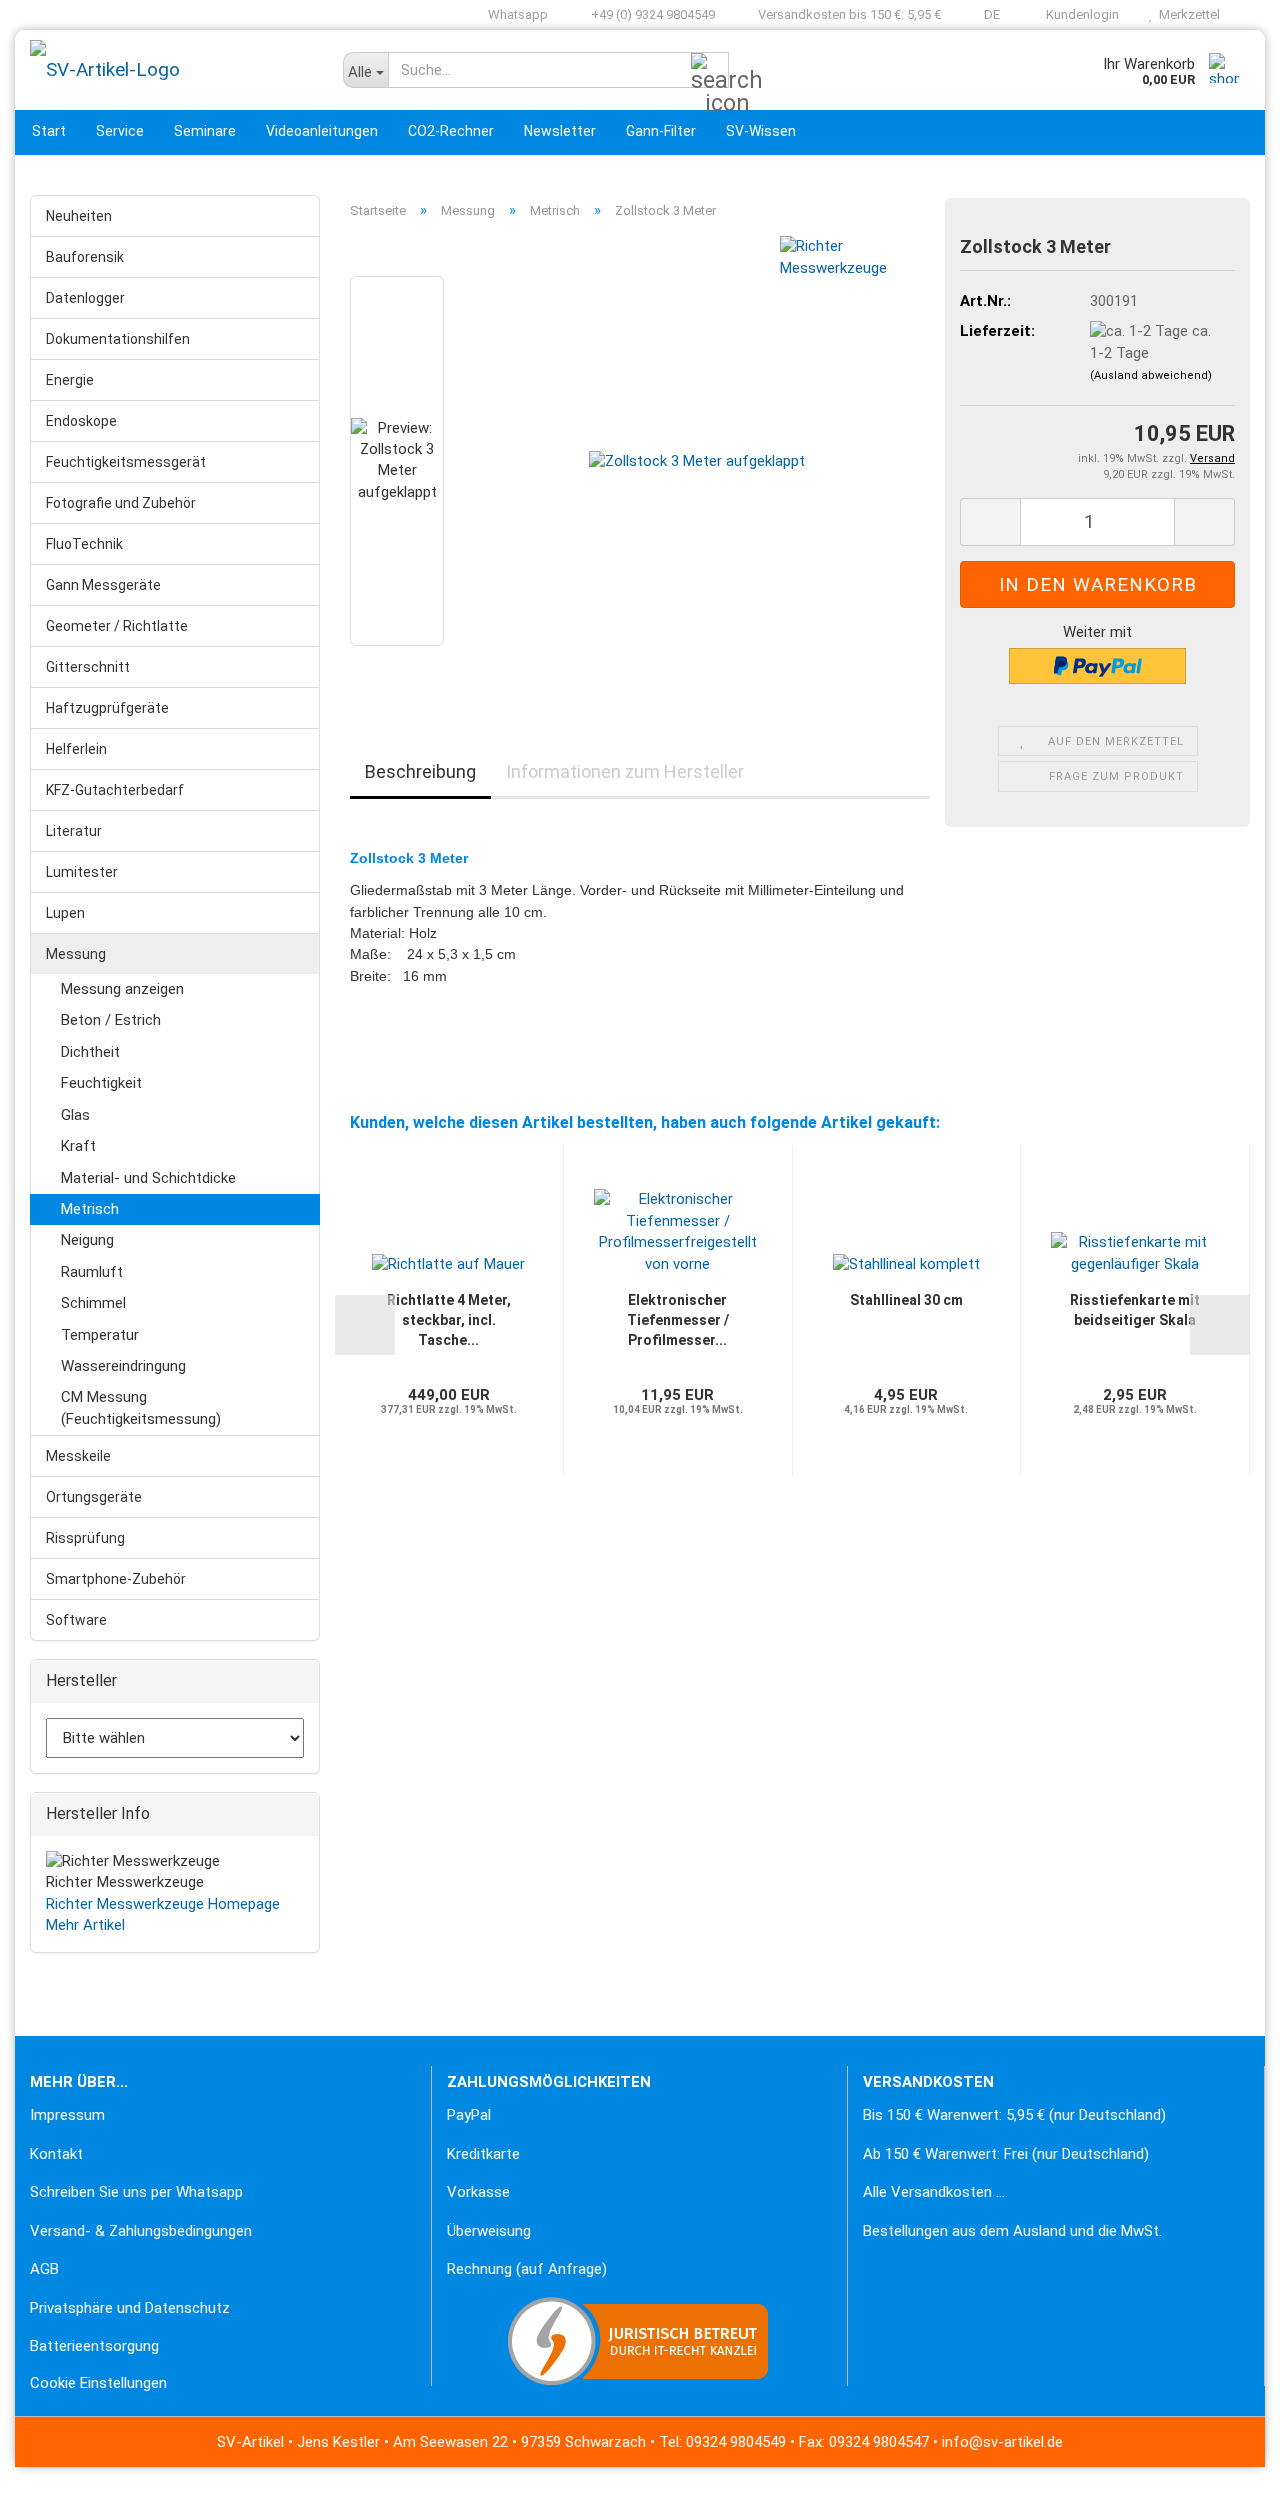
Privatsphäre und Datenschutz (130, 2308)
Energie (70, 380)
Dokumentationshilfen (118, 339)
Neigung (87, 1240)
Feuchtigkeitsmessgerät (126, 462)
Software (76, 1620)
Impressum (67, 2115)
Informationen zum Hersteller (625, 771)
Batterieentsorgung (94, 2346)
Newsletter (560, 131)
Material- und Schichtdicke (148, 1178)
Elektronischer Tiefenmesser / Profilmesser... (678, 1320)
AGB (44, 2269)
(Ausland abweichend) (1151, 375)
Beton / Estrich (111, 1020)
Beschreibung (420, 771)
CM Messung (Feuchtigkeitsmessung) (141, 1407)
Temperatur (100, 1335)
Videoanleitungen (322, 131)
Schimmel (93, 1303)
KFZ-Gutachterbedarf (115, 790)
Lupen (65, 913)
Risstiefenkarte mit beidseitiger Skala (1135, 1310)
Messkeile (78, 1456)
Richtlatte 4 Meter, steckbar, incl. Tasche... (449, 1320)
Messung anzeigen (122, 989)
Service (120, 131)
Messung (76, 954)
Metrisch (90, 1209)
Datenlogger (85, 298)
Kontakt (56, 2154)
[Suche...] (710, 71)
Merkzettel (1186, 14)
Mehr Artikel (85, 1925)
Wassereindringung (123, 1366)
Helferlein (76, 749)
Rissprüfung (85, 1538)
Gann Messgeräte (103, 585)
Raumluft (92, 1272)
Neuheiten (79, 216)
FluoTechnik (84, 544)
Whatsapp (516, 14)
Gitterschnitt (88, 667)
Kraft (78, 1146)
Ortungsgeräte (94, 1497)
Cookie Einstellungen (98, 2383)
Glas (75, 1115)
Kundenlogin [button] (1079, 14)
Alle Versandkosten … (934, 2192)
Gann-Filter (661, 131)
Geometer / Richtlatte (117, 626)
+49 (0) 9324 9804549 (651, 14)
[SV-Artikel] (171, 70)
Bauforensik (85, 257)
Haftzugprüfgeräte (107, 708)
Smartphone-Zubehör (116, 1579)
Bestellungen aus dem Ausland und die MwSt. (1012, 2231)
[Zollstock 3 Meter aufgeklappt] (697, 461)
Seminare (205, 131)
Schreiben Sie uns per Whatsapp (136, 2192)
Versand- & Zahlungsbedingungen (141, 2231)
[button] (985, 15)
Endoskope (81, 421)
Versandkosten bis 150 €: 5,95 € (848, 14)
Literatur (74, 831)
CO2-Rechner (451, 131)
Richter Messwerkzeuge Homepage (163, 1904)
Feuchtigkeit (101, 1083)
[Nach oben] (55, 2467)
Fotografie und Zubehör (121, 503)
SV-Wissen (761, 131)
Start (49, 131)
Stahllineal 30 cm (906, 1300)
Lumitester (82, 872)
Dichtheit (90, 1052)
